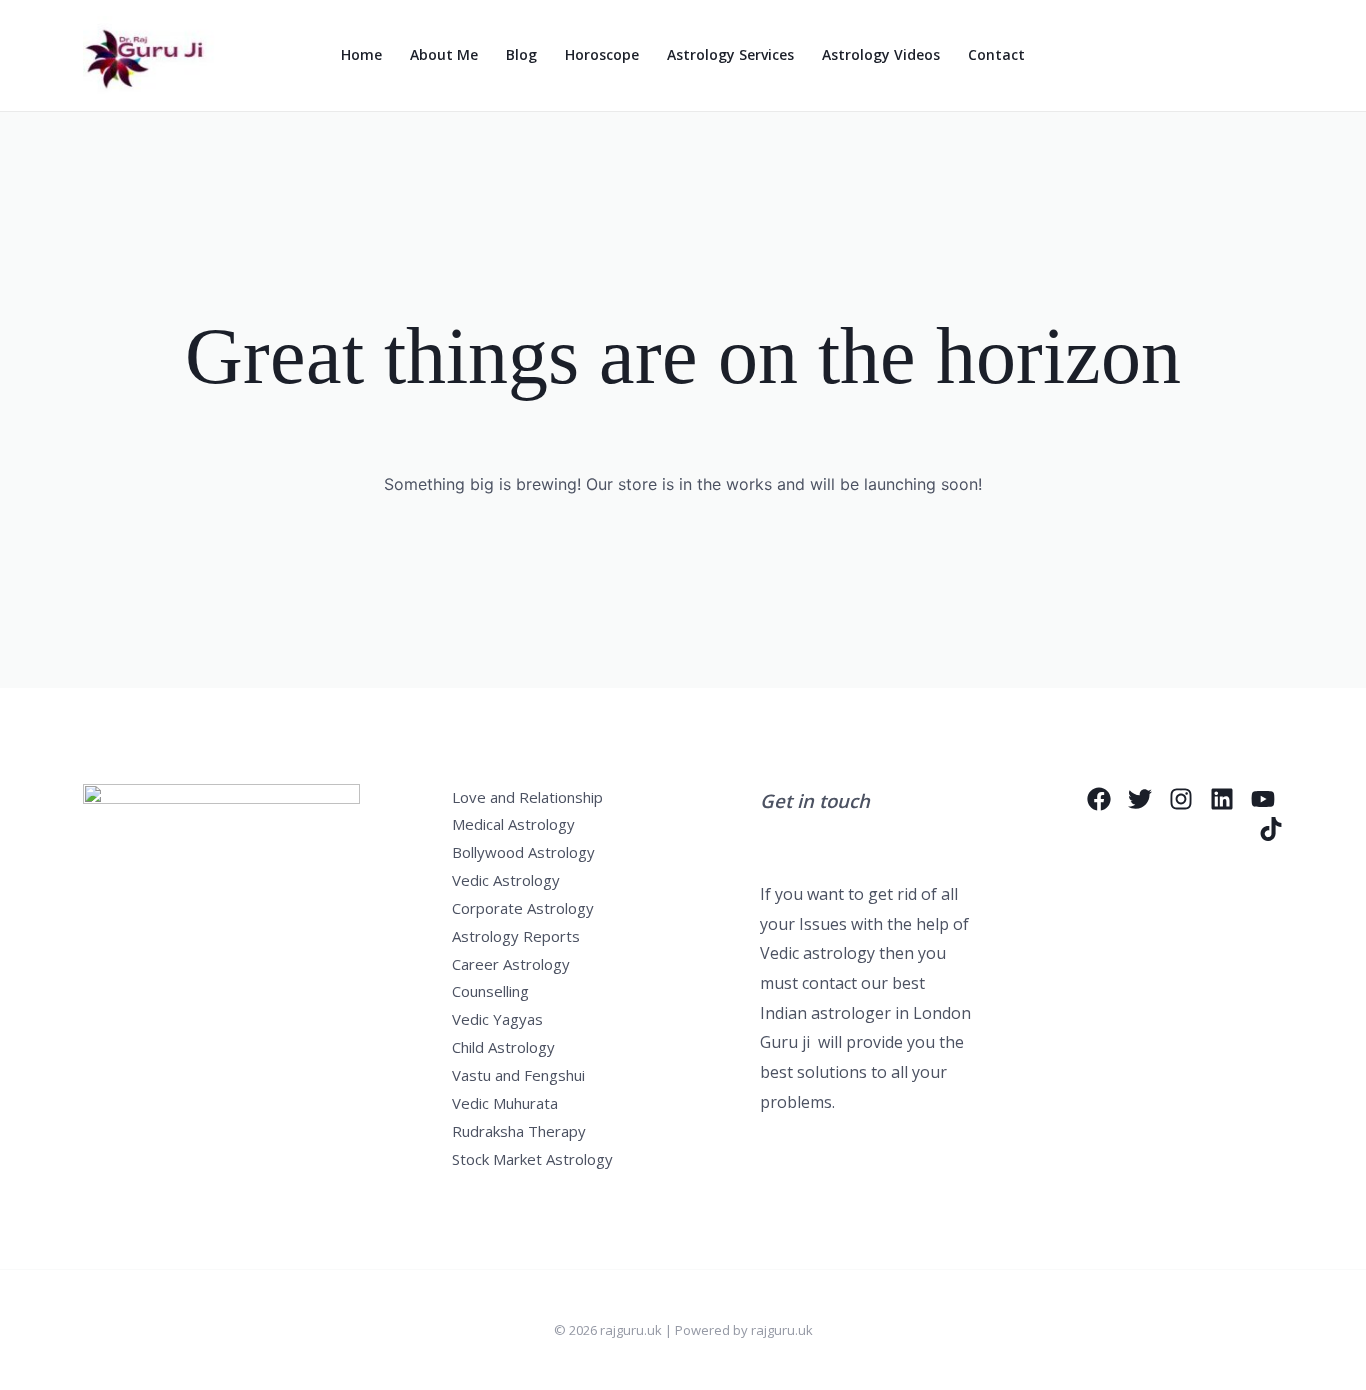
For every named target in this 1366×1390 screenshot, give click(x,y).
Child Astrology (503, 1047)
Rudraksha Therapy (519, 1131)
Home (361, 54)
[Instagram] (1181, 799)
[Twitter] (1140, 799)
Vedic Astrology (506, 880)
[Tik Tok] (1271, 829)
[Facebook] (1099, 799)
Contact (996, 54)
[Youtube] (1263, 799)
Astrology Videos (881, 54)
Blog (521, 54)
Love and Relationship (527, 797)
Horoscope (602, 54)
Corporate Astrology (523, 908)
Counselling (490, 991)
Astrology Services (730, 54)
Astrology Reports (516, 936)
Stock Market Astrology (532, 1159)
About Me (444, 54)
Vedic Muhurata (505, 1103)
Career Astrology (511, 964)
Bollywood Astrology (523, 852)
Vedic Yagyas (497, 1019)
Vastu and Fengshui (518, 1075)
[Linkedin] (1222, 799)
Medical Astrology (513, 824)
